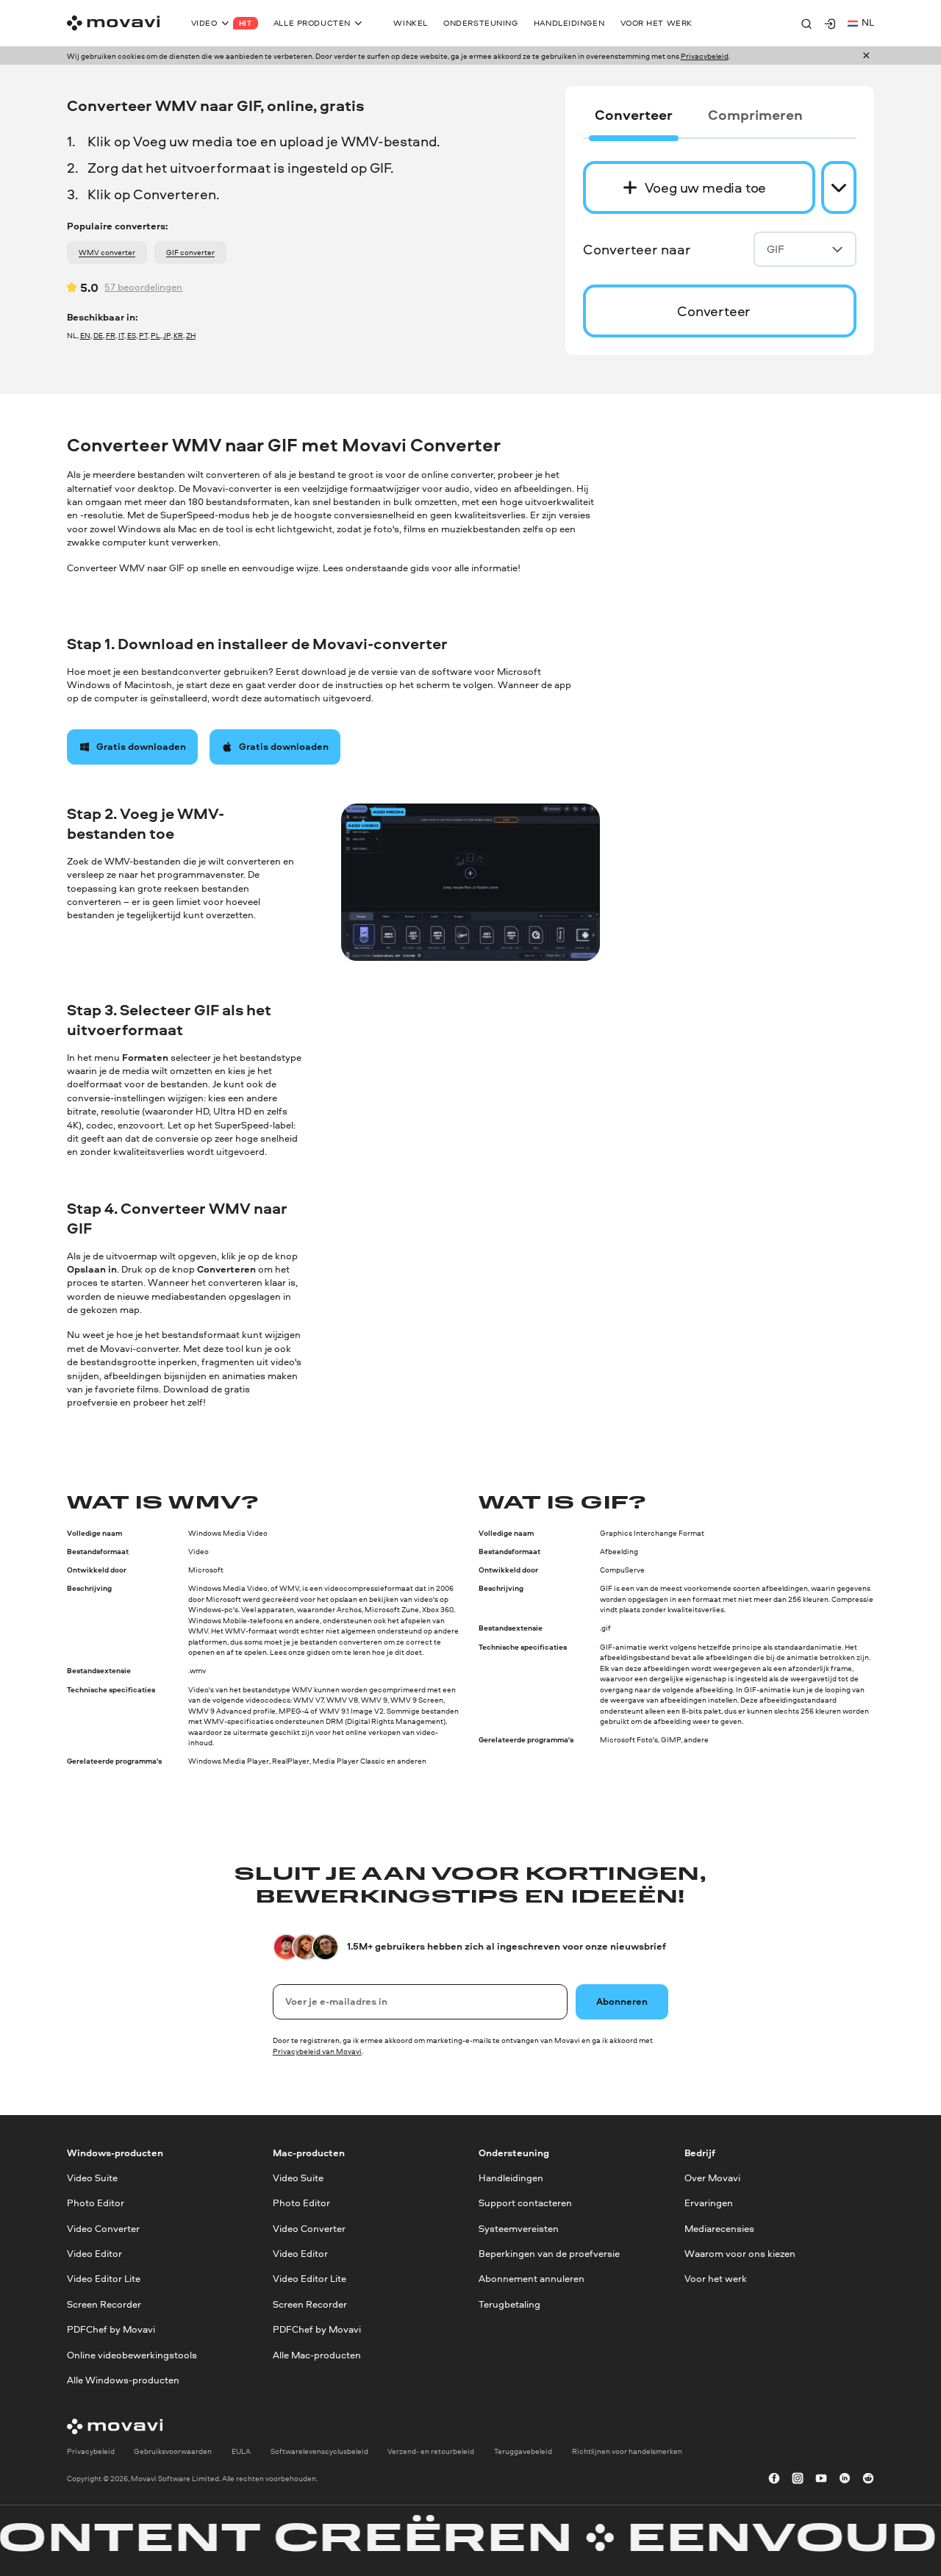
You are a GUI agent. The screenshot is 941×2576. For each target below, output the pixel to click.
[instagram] (798, 2479)
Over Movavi (712, 2178)
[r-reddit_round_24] (868, 2479)
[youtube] (821, 2479)
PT (143, 335)
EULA (241, 2452)
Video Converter (103, 2229)
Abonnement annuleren (532, 2279)
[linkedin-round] (845, 2479)
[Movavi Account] (830, 24)
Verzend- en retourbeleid (431, 2452)
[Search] (806, 24)
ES (132, 335)
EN (85, 335)
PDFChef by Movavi (111, 2329)
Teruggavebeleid (523, 2452)
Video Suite (92, 2178)
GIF (776, 249)
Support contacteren (525, 2204)
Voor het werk (716, 2279)
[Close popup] (866, 56)
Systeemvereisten (519, 2229)
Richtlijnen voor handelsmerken (627, 2452)
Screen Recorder (104, 2304)
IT (121, 335)
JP (167, 335)
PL (155, 335)
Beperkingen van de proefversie (549, 2254)
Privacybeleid (705, 56)
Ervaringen (709, 2204)
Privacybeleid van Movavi (317, 2051)
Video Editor (94, 2254)
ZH (191, 335)
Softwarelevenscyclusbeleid (319, 2452)
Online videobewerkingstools (132, 2355)
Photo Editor (96, 2204)
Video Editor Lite (104, 2279)
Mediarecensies (719, 2229)
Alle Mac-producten (317, 2355)
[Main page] (113, 23)
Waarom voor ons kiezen (740, 2254)
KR (178, 335)
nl (868, 22)
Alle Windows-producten (123, 2380)
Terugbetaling (509, 2304)
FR (111, 335)
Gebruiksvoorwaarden (173, 2452)
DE (98, 335)
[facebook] (774, 2479)
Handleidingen (511, 2178)
